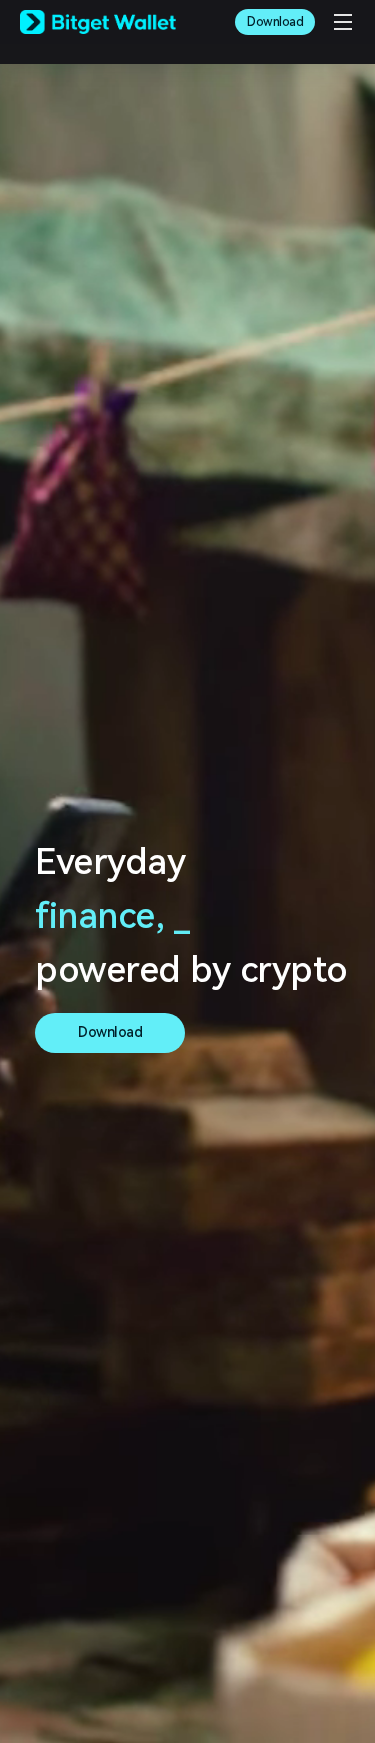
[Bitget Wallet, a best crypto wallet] (98, 22)
